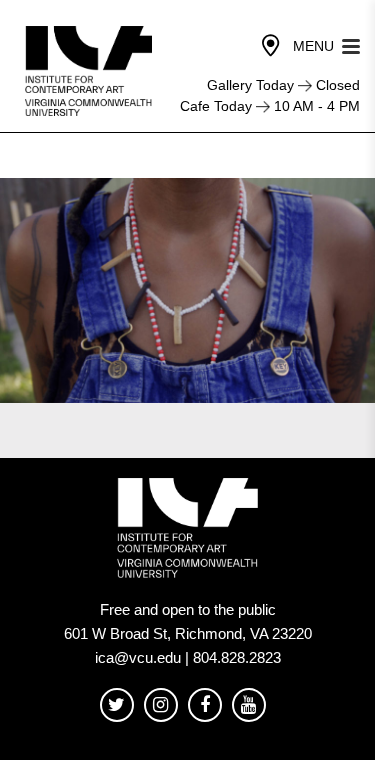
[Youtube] (249, 705)
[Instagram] (161, 705)
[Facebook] (205, 705)
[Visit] (271, 46)
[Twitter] (117, 705)
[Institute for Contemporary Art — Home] (90, 71)
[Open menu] (351, 44)
